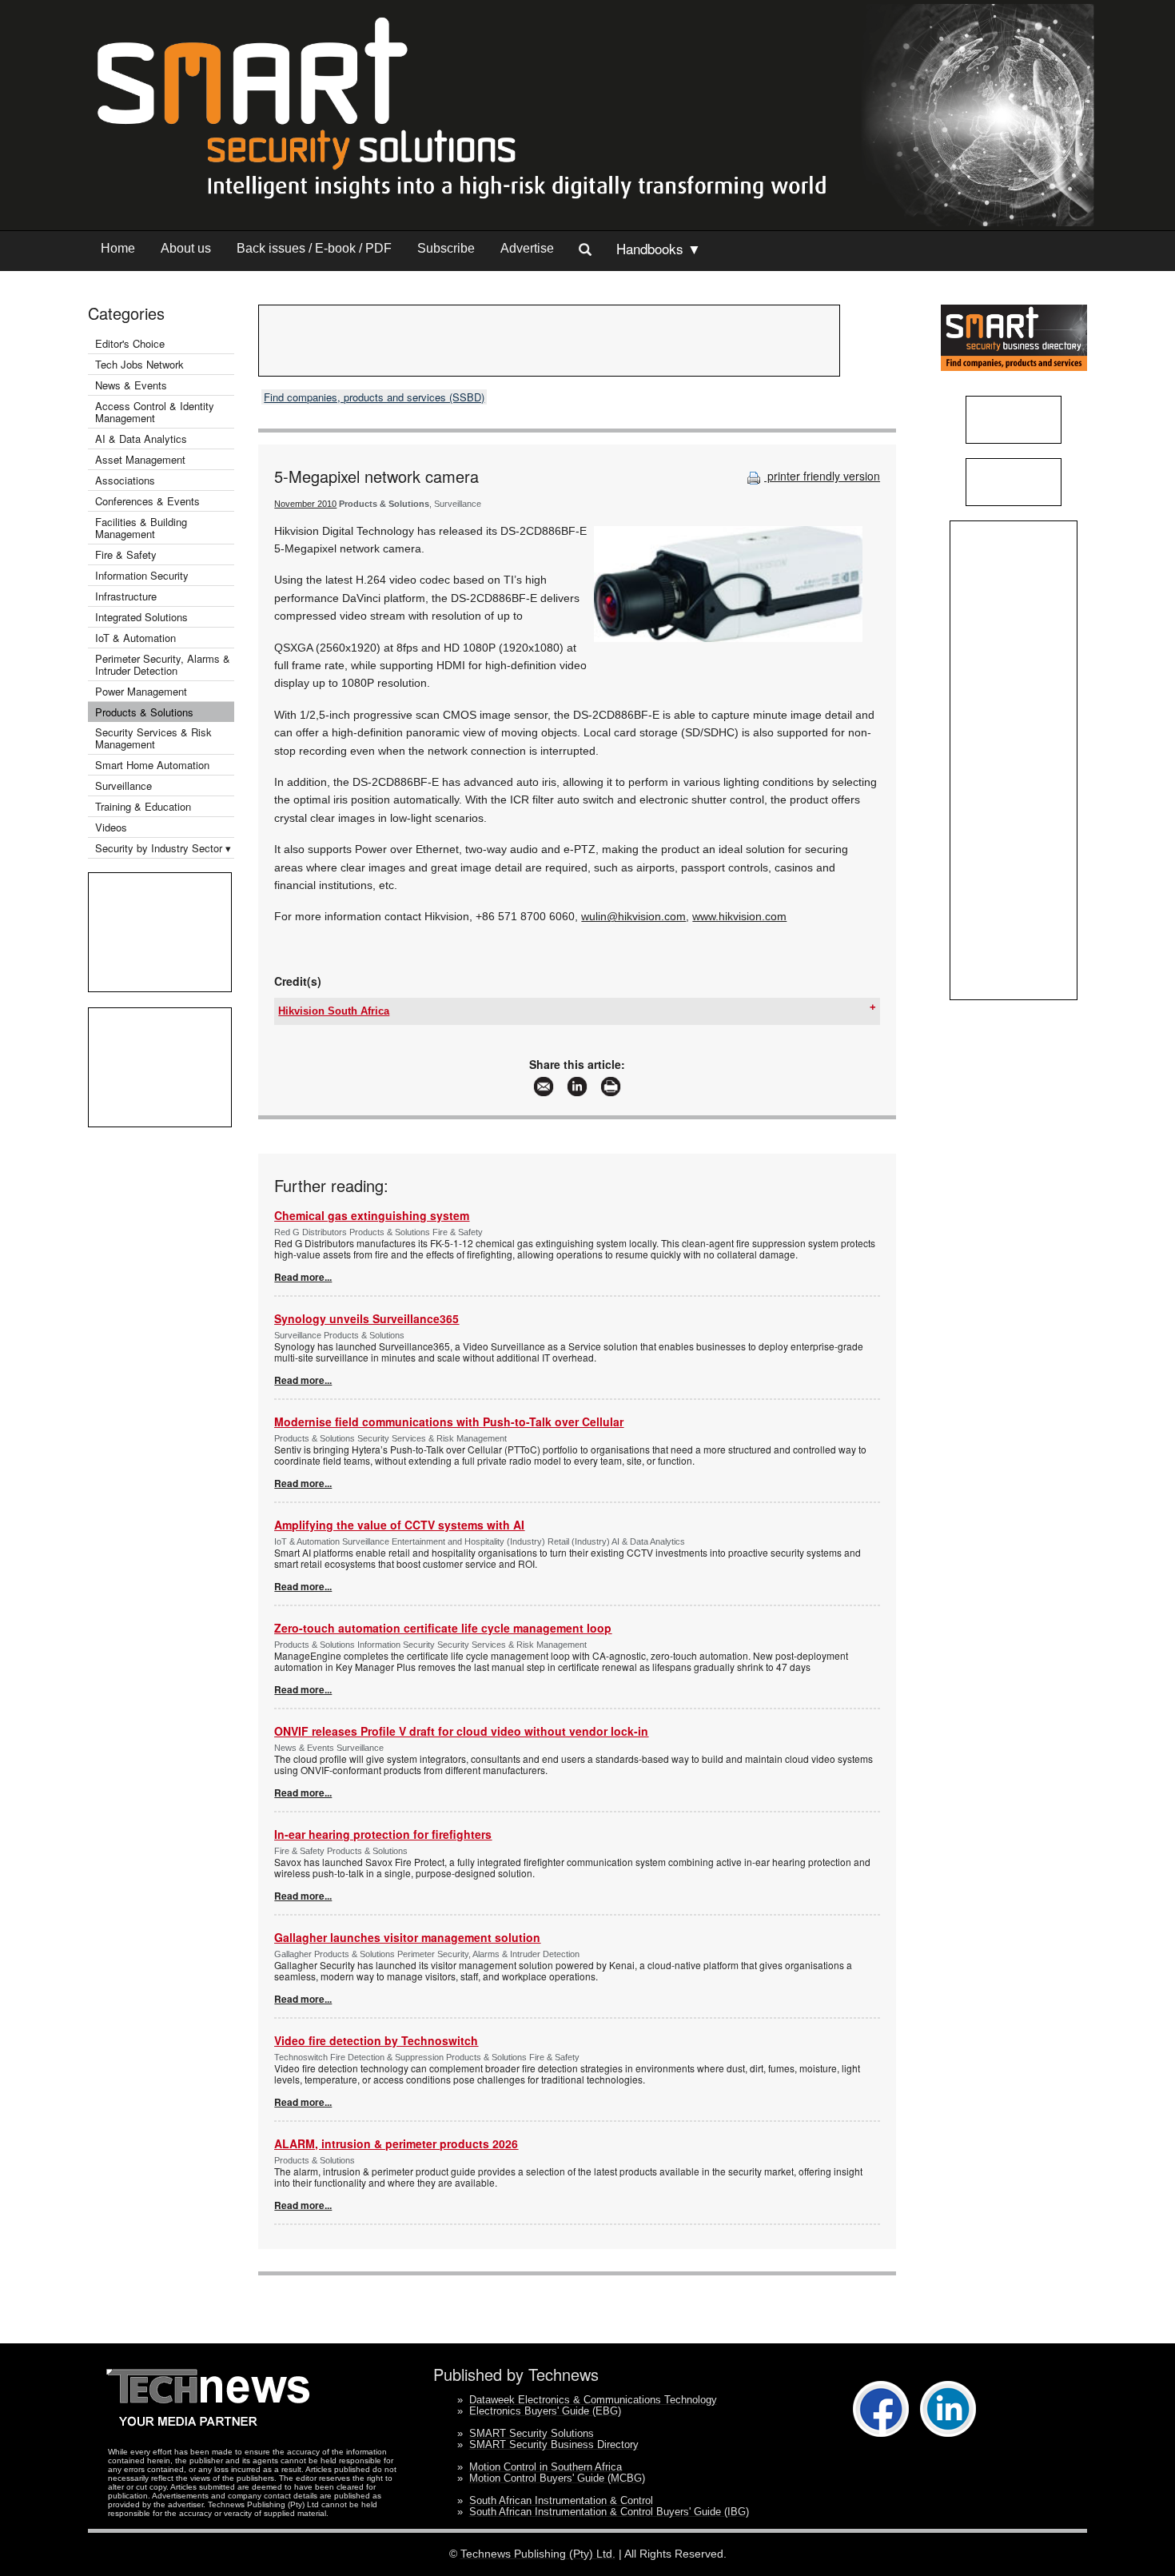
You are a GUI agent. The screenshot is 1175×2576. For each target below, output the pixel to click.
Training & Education (143, 806)
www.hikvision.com (739, 916)
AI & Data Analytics (141, 439)
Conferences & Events (147, 501)
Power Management (141, 691)
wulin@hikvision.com (633, 916)
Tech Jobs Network (139, 364)
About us (186, 248)
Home (118, 248)
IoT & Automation (135, 638)
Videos (111, 827)
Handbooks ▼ (659, 248)
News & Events (131, 385)
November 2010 (305, 504)
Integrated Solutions (141, 617)
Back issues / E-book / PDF (314, 248)
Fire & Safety (126, 554)
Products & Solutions (144, 712)
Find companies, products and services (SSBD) (374, 397)
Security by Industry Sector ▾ (163, 848)
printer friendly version (822, 476)
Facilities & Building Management (141, 528)
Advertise (527, 248)
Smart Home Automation (154, 765)
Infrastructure (126, 596)
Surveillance (123, 786)
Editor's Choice (130, 343)
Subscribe (446, 248)
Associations (125, 480)
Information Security (142, 575)
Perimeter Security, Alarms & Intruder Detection (163, 664)
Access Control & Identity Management (155, 412)
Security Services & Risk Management (153, 738)
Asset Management (140, 459)
